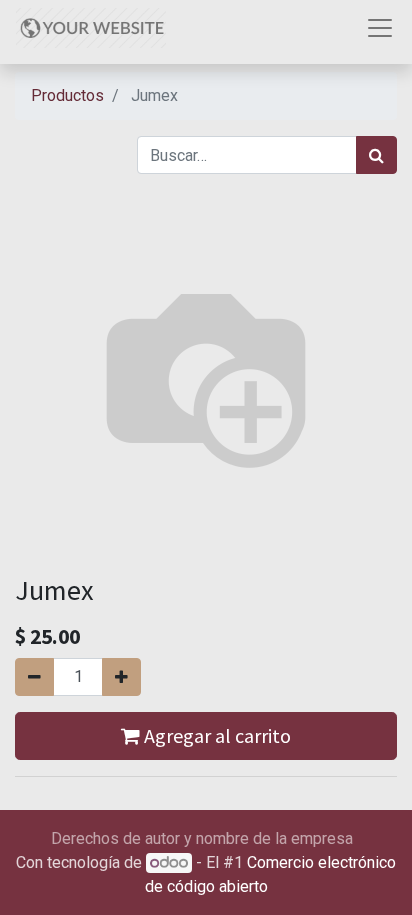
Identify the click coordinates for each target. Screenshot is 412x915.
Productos (67, 95)
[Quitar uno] (34, 677)
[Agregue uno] (121, 677)
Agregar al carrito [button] (215, 735)
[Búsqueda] (376, 155)
